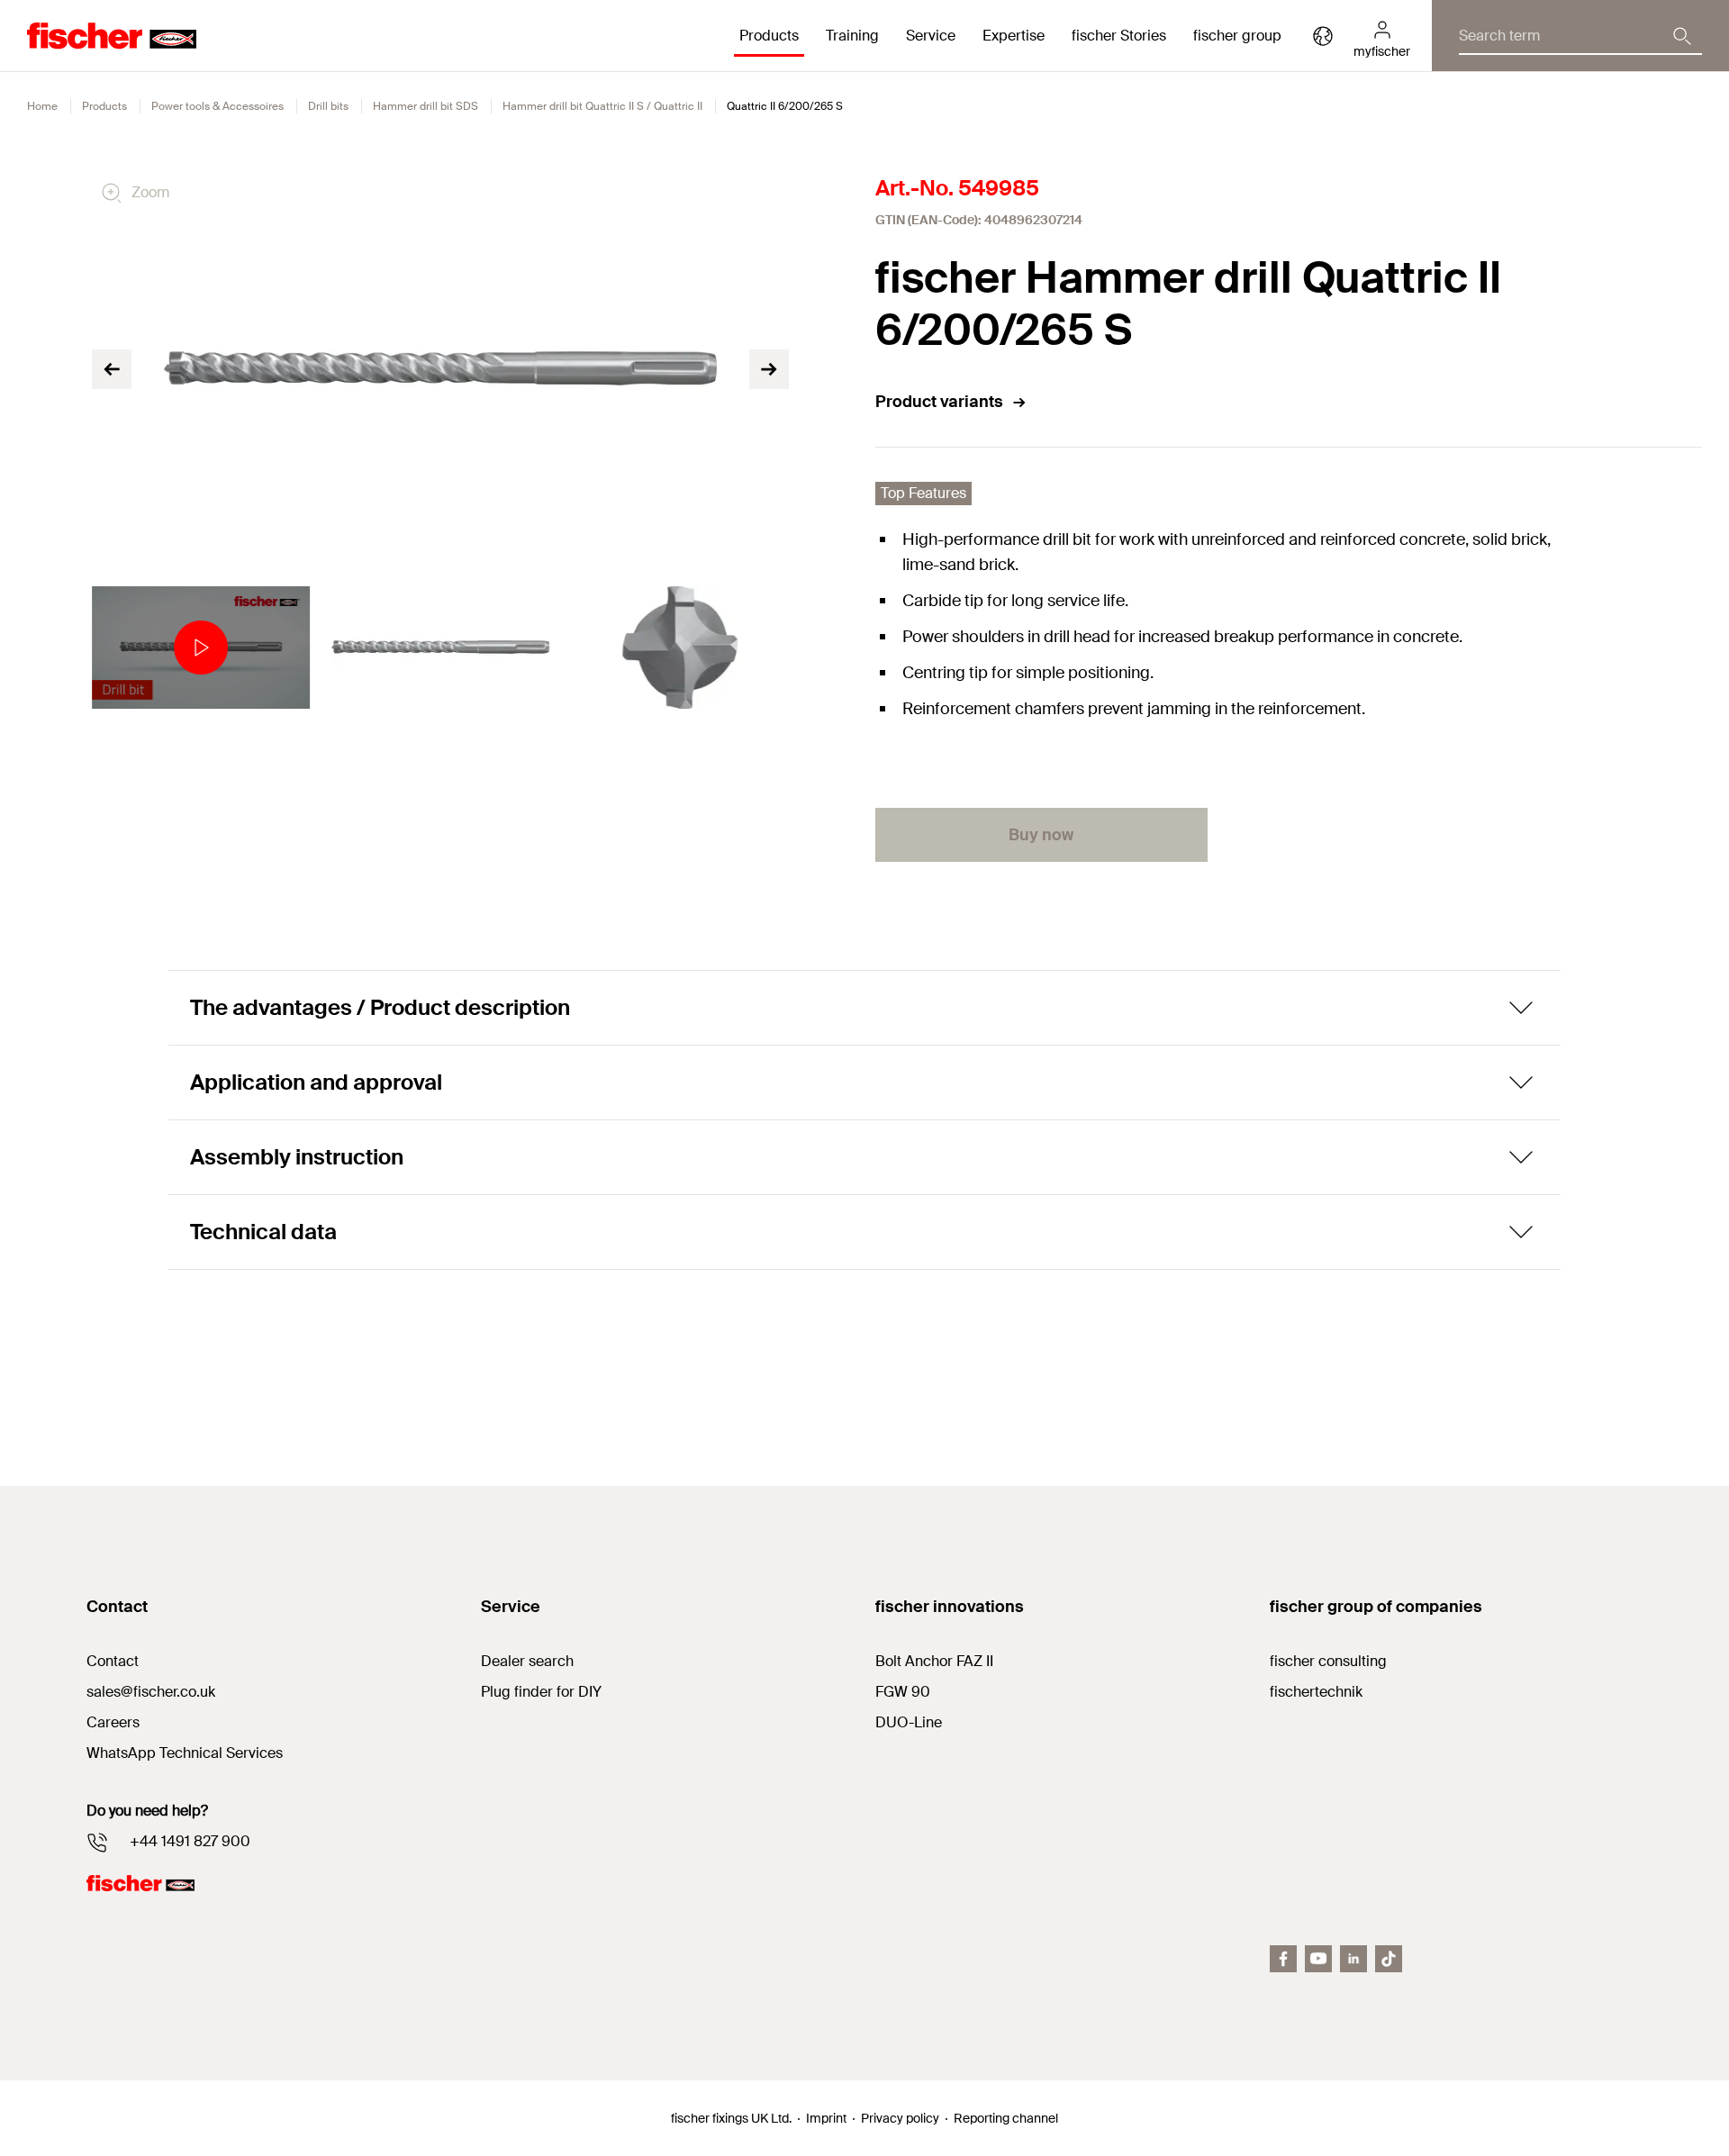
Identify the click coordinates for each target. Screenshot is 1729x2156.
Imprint (826, 2118)
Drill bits (328, 106)
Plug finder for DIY (541, 1692)
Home (42, 106)
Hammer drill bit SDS (425, 106)
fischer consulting (1328, 1661)
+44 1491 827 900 (190, 1841)
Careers (113, 1722)
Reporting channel (1006, 2118)
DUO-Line (909, 1722)
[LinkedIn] (1353, 1959)
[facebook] (1283, 1959)
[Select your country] (1323, 36)
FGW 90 (903, 1692)
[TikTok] (1389, 1959)
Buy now (1041, 835)
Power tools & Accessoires (217, 106)
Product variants (939, 402)
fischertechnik (1316, 1692)
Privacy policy (900, 2118)
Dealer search (527, 1661)
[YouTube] (1318, 1959)
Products (104, 106)
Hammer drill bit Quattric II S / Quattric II (602, 106)
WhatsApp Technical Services (185, 1753)
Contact (113, 1661)
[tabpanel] (201, 648)
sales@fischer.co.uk (151, 1692)
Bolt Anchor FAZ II (934, 1661)
